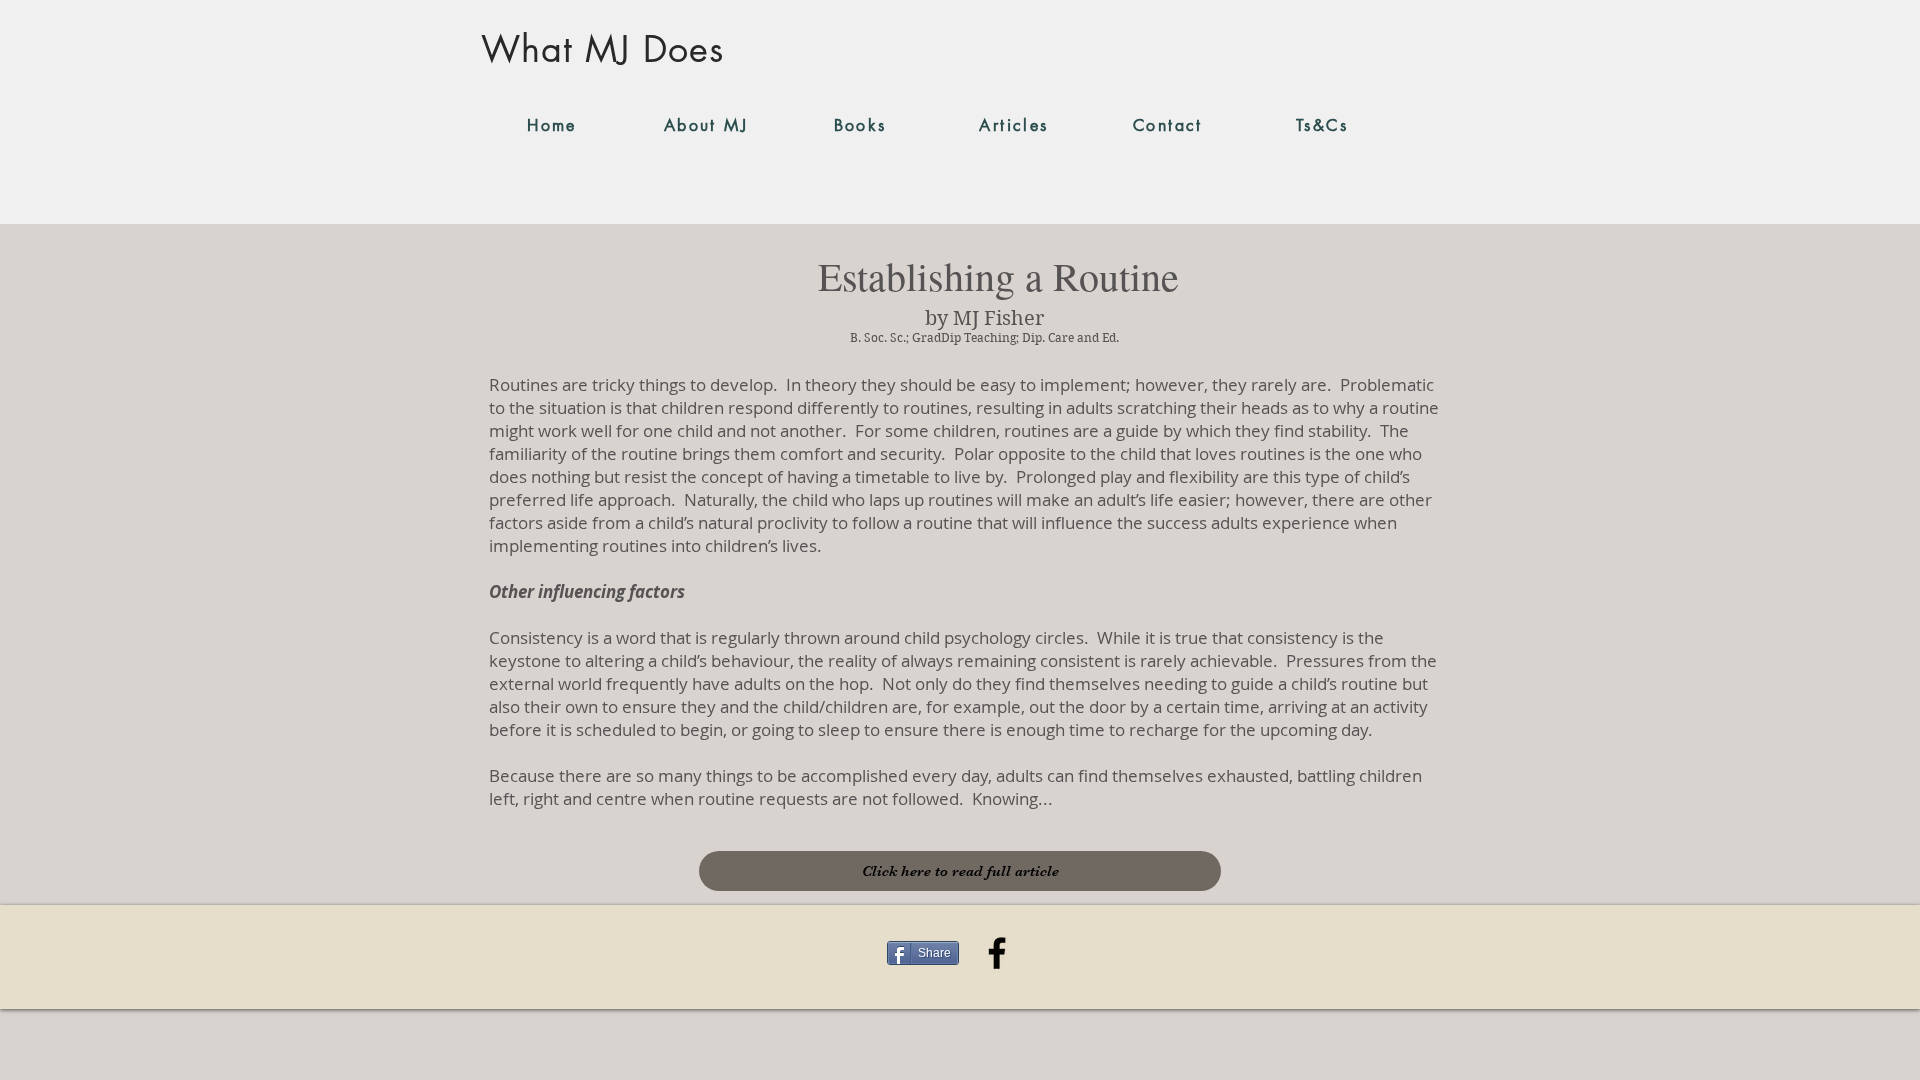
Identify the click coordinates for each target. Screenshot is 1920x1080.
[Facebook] (997, 953)
